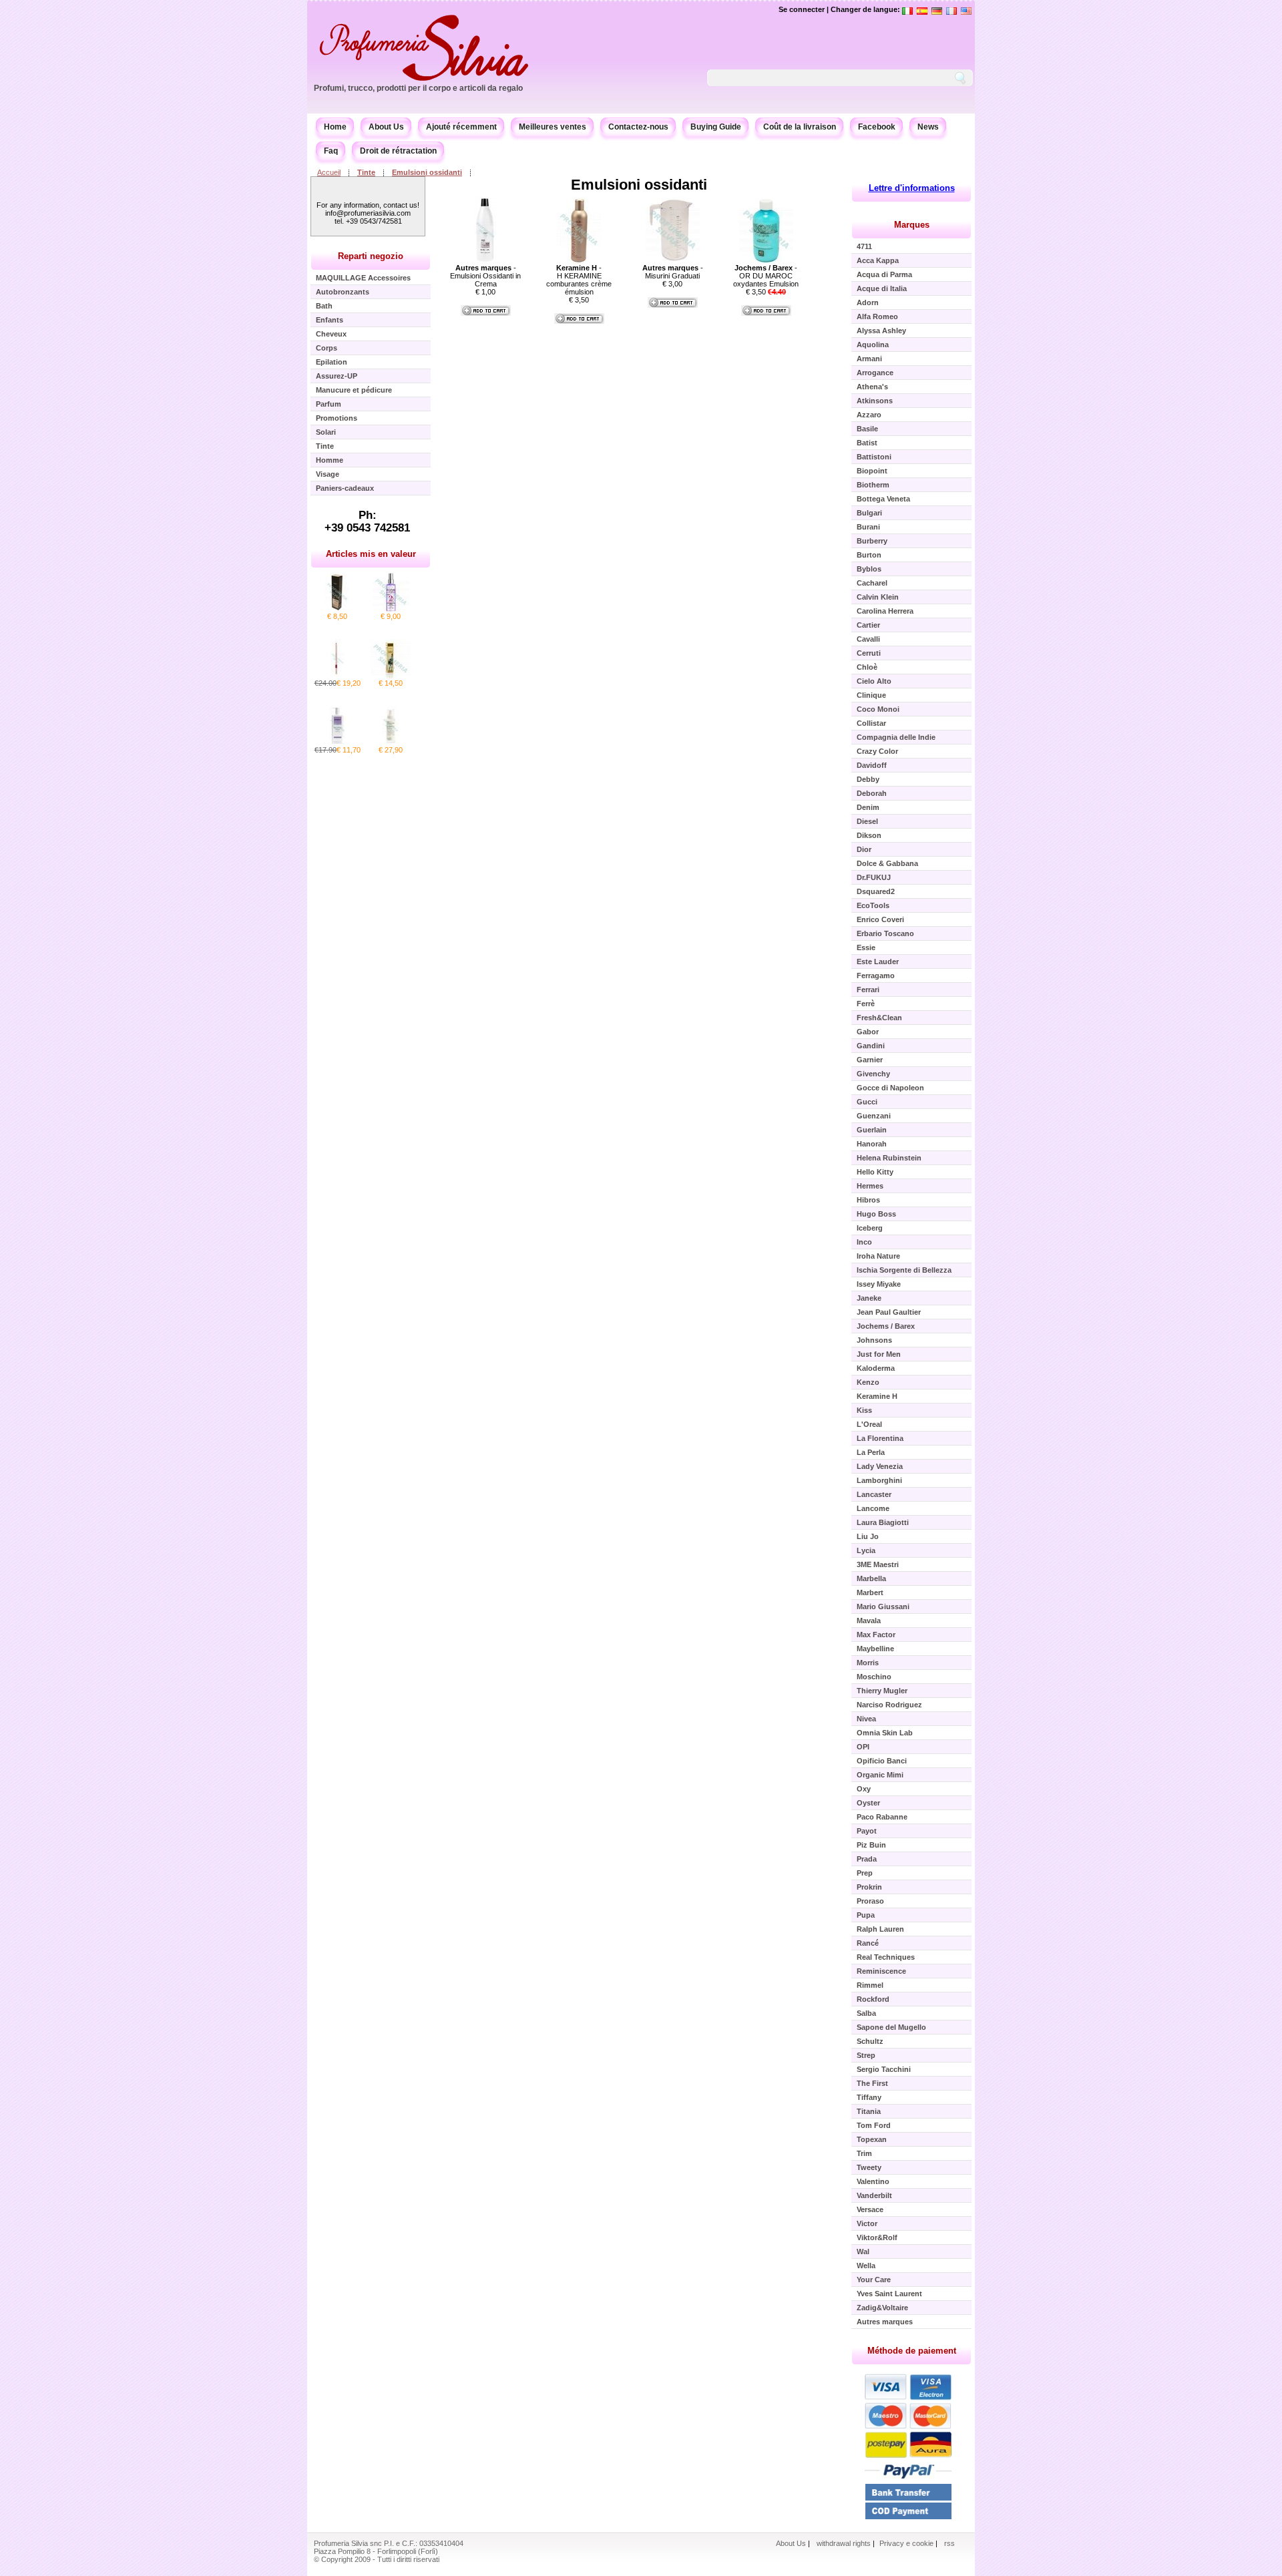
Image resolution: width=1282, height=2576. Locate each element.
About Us (386, 127)
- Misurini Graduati (673, 272)
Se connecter (802, 9)
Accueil (329, 172)
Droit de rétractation (398, 151)
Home (335, 127)
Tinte (366, 172)
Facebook (877, 127)
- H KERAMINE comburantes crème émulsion (579, 280)
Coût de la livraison (800, 127)
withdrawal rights (844, 2543)
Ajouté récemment (461, 127)
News (928, 127)
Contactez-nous (638, 127)
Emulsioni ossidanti (427, 172)
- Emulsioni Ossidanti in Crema (485, 276)
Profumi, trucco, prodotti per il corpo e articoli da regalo (418, 88)
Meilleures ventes (553, 127)
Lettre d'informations (912, 188)
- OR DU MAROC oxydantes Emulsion (766, 276)
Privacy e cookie (907, 2543)
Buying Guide (716, 127)
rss (949, 2543)
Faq (331, 151)
